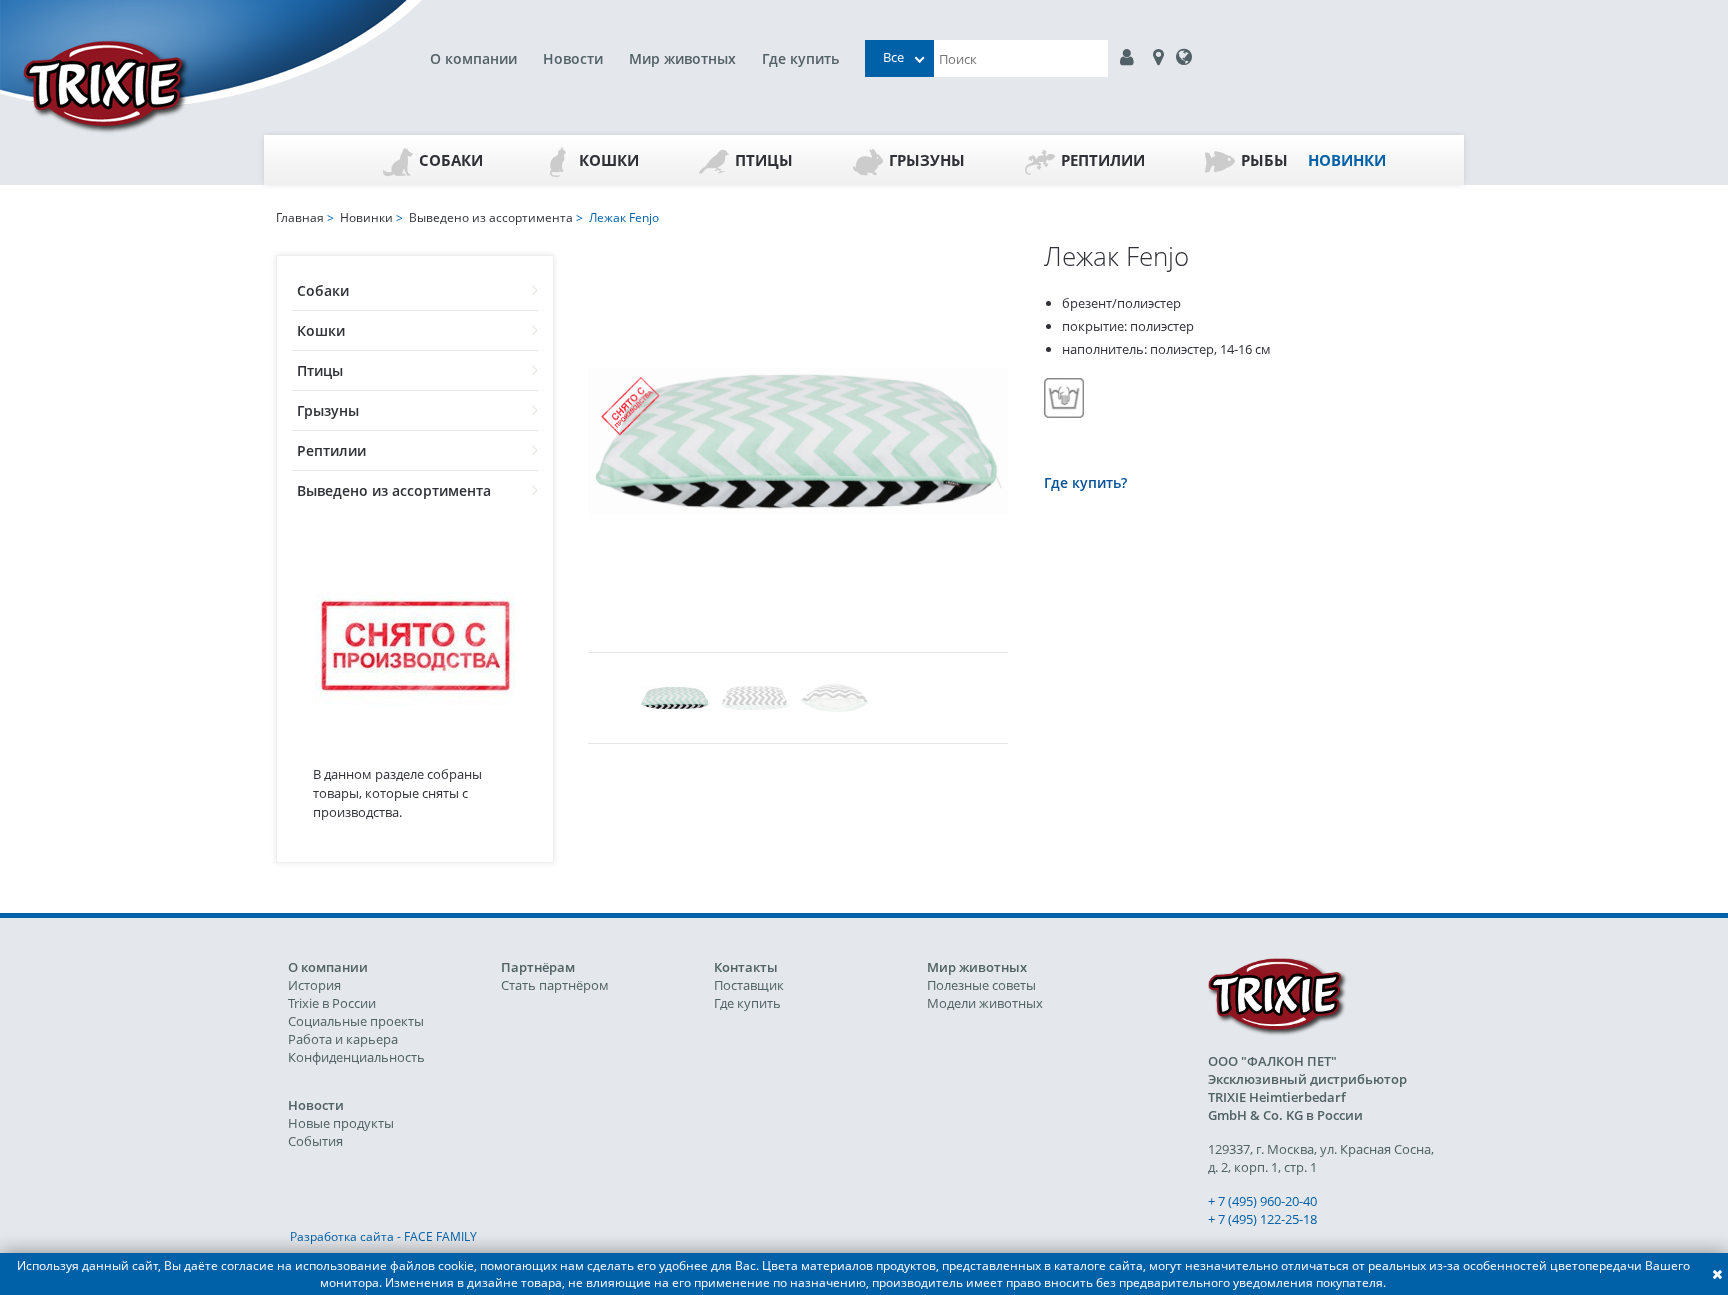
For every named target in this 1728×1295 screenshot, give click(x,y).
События (315, 1141)
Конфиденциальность (356, 1057)
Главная (300, 217)
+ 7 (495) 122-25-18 (1262, 1219)
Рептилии (1103, 160)
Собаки (451, 160)
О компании (473, 58)
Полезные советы (981, 985)
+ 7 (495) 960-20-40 (1262, 1201)
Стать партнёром (555, 985)
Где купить (800, 58)
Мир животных (682, 58)
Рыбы (1264, 160)
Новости (573, 58)
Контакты (746, 967)
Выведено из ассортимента (394, 490)
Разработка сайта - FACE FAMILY (383, 1236)
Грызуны (927, 160)
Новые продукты (341, 1123)
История (314, 985)
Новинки (1347, 160)
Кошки (609, 160)
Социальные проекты (356, 1021)
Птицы (764, 160)
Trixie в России (332, 1003)
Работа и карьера (343, 1039)
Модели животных (985, 1003)
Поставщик (749, 985)
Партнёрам (538, 967)
